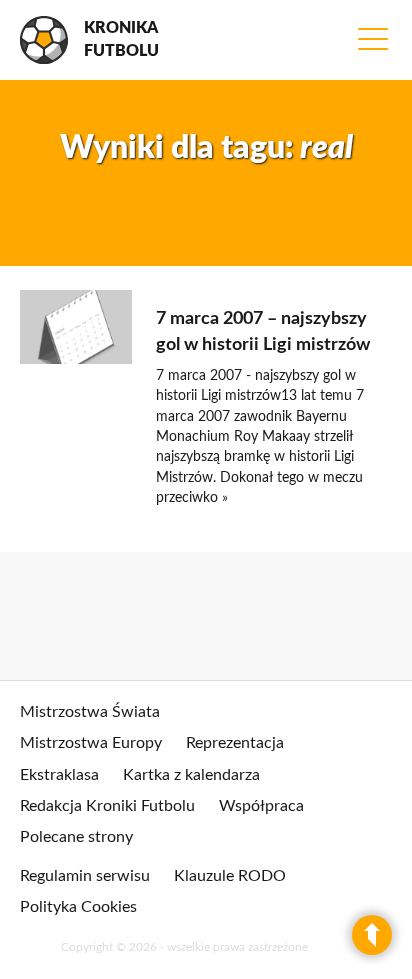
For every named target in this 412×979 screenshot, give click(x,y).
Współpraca (261, 806)
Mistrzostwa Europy (91, 743)
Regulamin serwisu (85, 876)
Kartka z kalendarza (191, 775)
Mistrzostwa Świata (90, 712)
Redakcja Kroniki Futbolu (107, 806)
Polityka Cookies (78, 907)
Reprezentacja (235, 743)
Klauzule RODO (230, 876)
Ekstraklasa (59, 775)
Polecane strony (76, 837)
